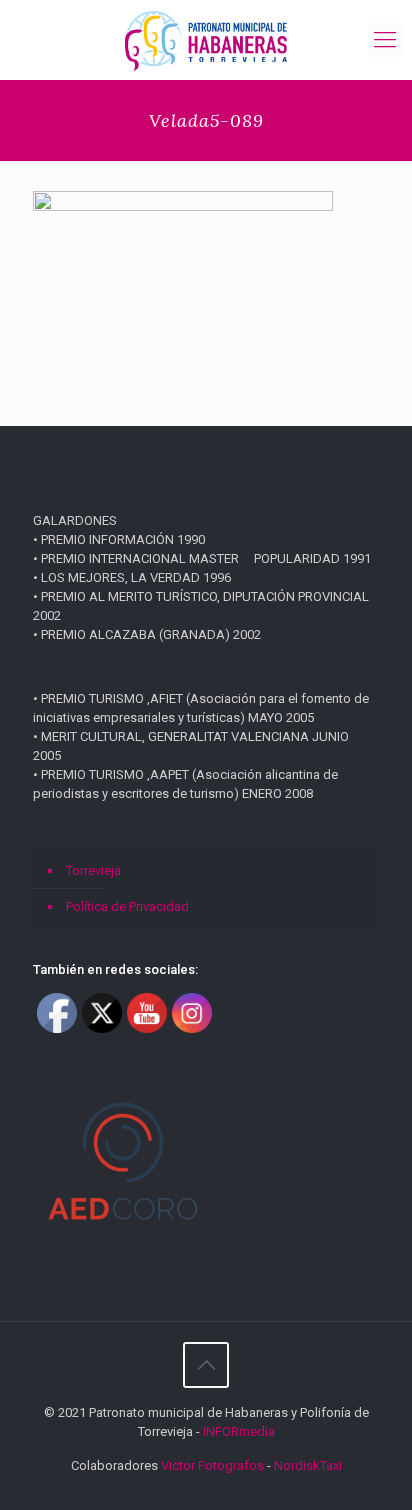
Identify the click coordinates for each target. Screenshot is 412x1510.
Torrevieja (93, 870)
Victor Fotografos (212, 1465)
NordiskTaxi (308, 1465)
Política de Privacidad (127, 906)
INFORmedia (239, 1431)
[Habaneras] (206, 40)
